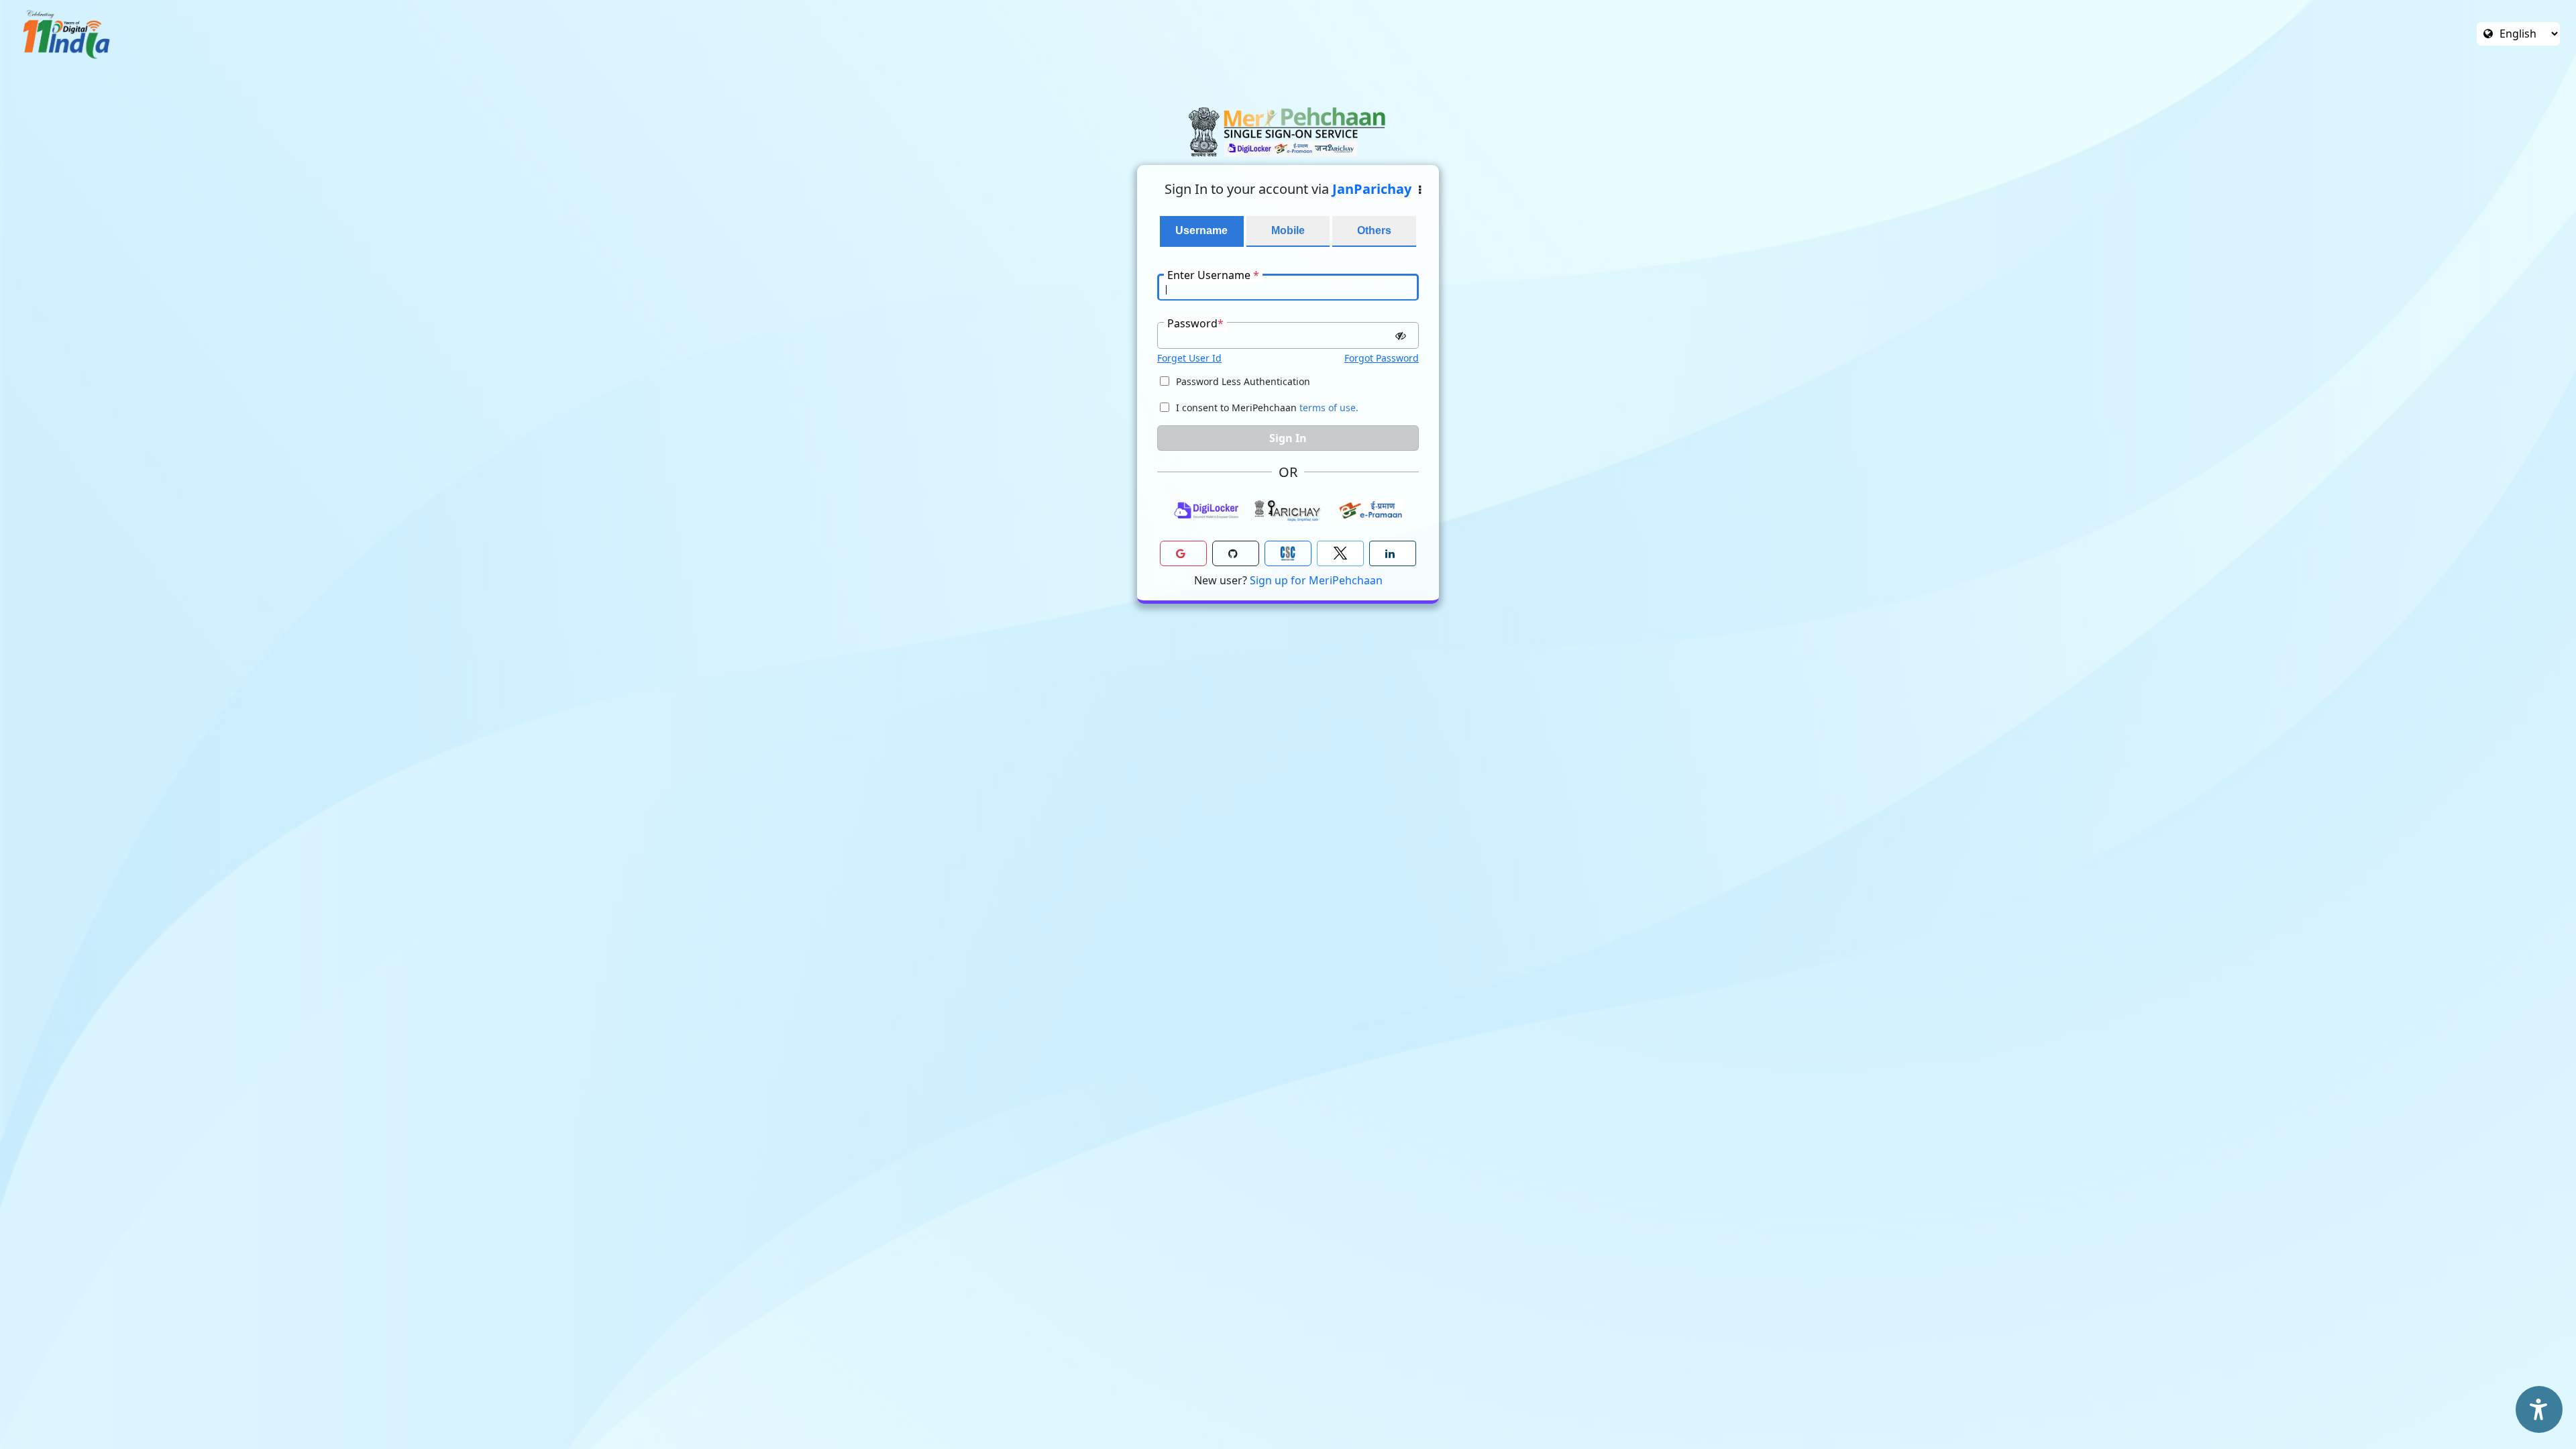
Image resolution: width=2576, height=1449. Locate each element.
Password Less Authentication (1243, 381)
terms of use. (1329, 408)
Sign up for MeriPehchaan (1316, 580)
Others (1374, 230)
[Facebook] (1340, 553)
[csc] (1288, 553)
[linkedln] (1393, 553)
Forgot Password (1382, 358)
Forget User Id (1189, 358)
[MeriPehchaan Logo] (1288, 132)
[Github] (1236, 553)
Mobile (1288, 230)
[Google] (1183, 553)
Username (1201, 230)
